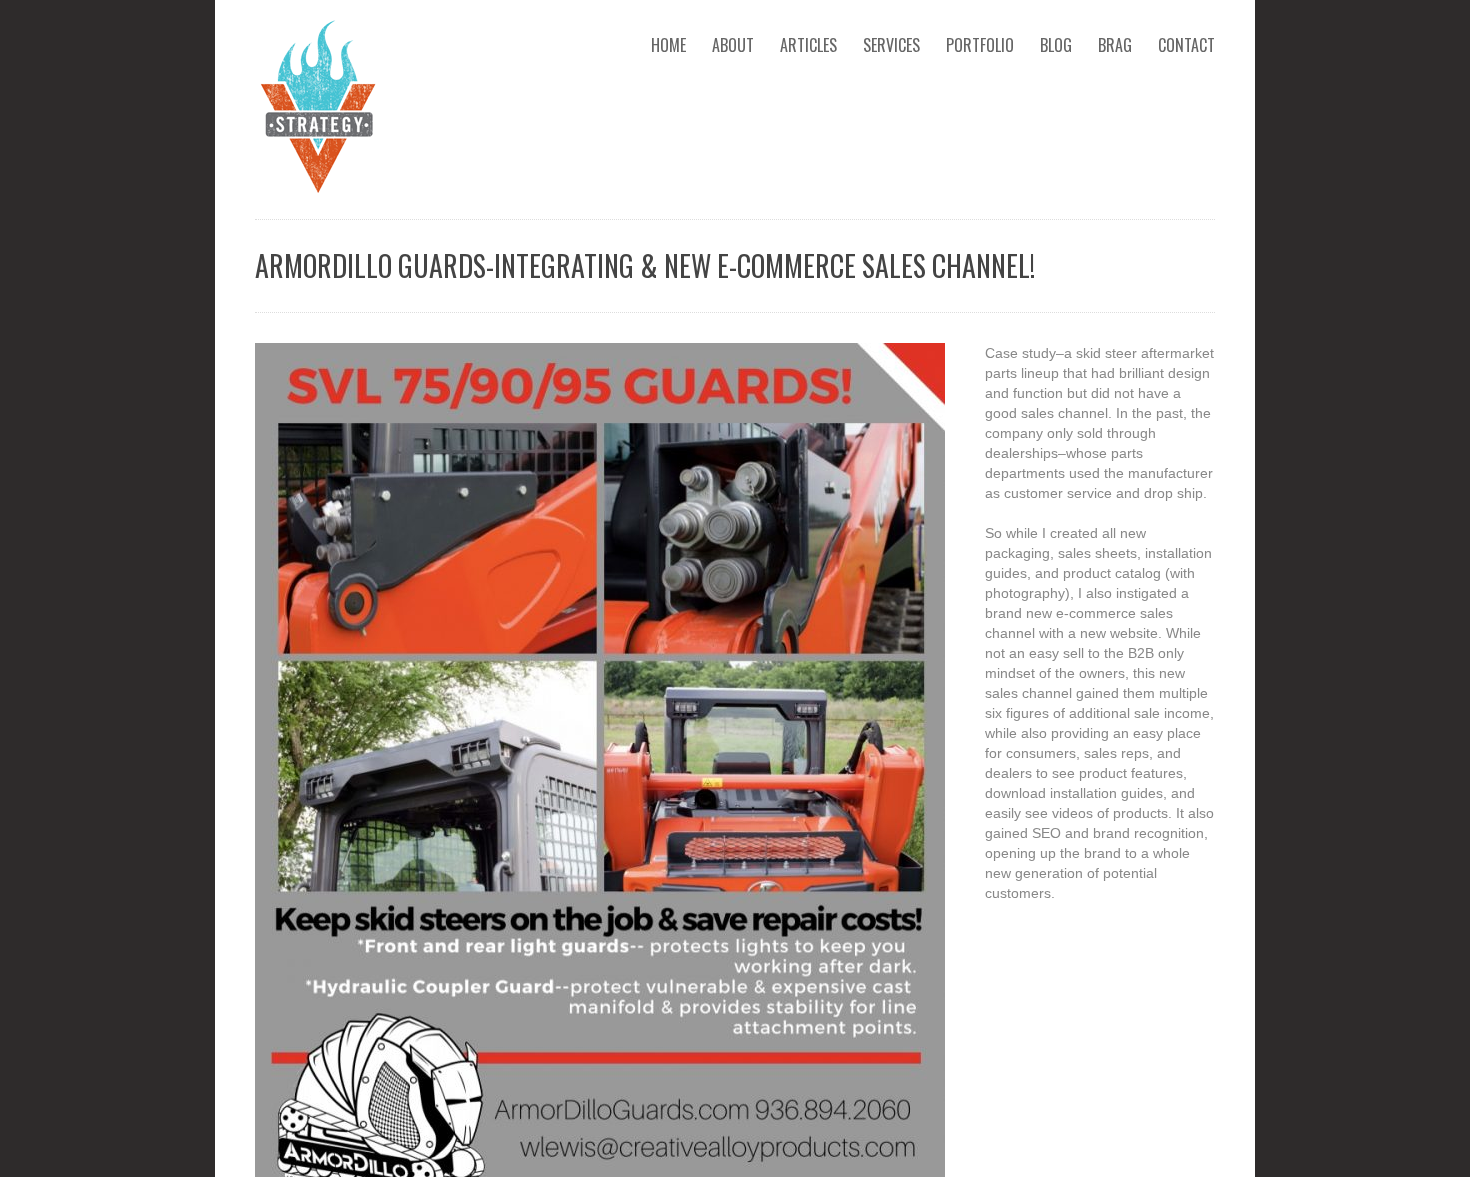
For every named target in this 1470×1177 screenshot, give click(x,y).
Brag (1115, 45)
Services (891, 45)
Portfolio (980, 45)
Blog (1056, 45)
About (733, 45)
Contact (1186, 45)
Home (668, 45)
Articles (808, 45)
